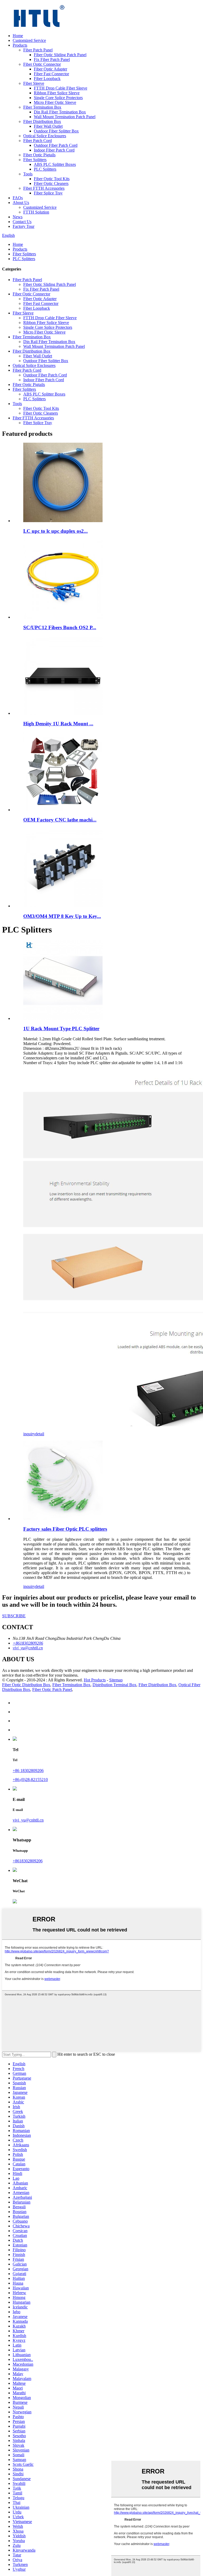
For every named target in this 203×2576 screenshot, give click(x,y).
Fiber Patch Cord (38, 141)
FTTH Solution (36, 212)
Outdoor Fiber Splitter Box (56, 131)
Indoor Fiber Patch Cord (54, 150)
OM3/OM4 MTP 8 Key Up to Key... (62, 916)
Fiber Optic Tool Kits (52, 179)
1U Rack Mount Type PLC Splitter (61, 1029)
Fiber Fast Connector (51, 74)
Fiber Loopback (47, 79)
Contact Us (22, 222)
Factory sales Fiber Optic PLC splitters (65, 1529)
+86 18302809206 (28, 1771)
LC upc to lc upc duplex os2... (56, 531)
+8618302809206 (28, 1861)
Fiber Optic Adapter (50, 69)
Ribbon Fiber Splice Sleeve (57, 93)
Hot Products (95, 1680)
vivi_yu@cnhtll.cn (28, 1820)
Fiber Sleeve (34, 83)
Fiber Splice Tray (48, 193)
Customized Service (29, 40)
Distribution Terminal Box (114, 1685)
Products (20, 45)
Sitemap (116, 1680)
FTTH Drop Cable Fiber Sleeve (61, 88)
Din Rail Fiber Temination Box (60, 112)
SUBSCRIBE (14, 1616)
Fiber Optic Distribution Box (26, 1685)
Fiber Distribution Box (42, 121)
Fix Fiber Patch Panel (52, 59)
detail (40, 1434)
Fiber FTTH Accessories (44, 188)
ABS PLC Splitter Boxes (55, 164)
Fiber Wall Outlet (48, 126)
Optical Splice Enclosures (45, 136)
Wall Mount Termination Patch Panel (65, 117)
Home (18, 36)
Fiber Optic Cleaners (51, 183)
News (18, 217)
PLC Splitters (45, 169)
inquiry (29, 1434)
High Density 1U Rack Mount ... (58, 724)
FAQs (18, 198)
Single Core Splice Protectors (58, 98)
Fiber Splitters (35, 160)
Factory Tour (24, 226)
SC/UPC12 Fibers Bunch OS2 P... (60, 627)
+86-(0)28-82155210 (30, 1780)
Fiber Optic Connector (42, 64)
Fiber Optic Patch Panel (52, 1689)
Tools (28, 174)
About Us (21, 203)
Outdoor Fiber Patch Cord (56, 145)
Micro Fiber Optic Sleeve (55, 102)
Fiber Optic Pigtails (39, 155)
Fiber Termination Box (42, 107)
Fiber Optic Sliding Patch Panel (60, 55)
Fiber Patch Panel (38, 50)
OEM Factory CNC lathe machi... (60, 820)
